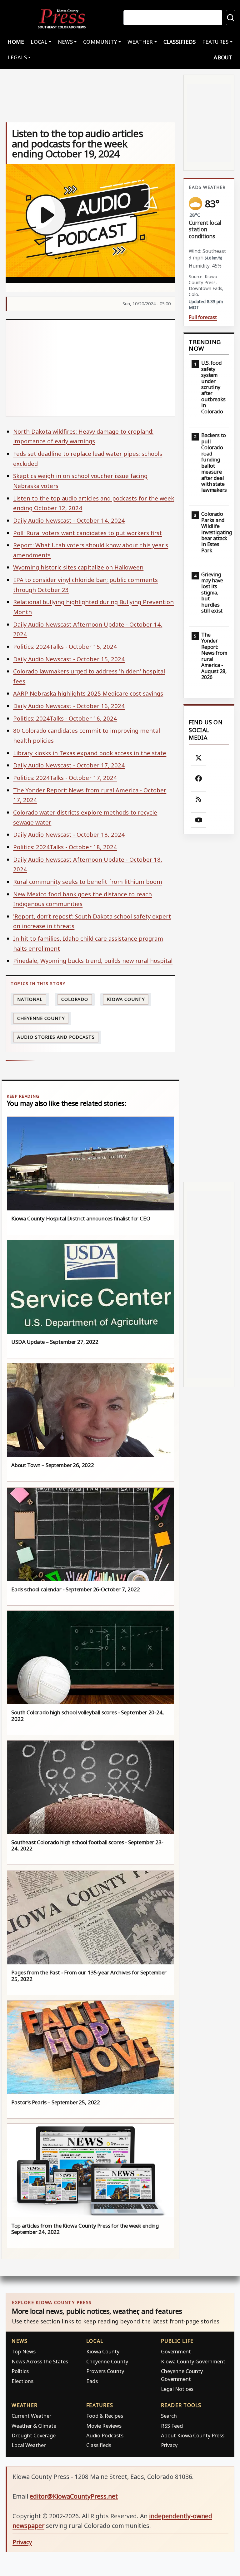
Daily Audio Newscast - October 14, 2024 (69, 520)
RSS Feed (172, 2426)
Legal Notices (177, 2389)
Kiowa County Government (193, 2361)
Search (169, 2416)
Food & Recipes (105, 2416)
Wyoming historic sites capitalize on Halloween (78, 567)
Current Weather (31, 2416)
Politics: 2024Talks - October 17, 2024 (65, 778)
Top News (24, 2351)
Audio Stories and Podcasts (56, 1037)
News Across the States (40, 2361)
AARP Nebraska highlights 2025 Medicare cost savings (88, 693)
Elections (22, 2381)
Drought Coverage (34, 2435)
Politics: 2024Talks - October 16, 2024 (65, 718)
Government (176, 2351)
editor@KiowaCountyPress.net (74, 2496)
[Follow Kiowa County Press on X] (199, 758)
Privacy (169, 2445)
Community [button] (100, 42)
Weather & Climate (34, 2426)
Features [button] (215, 42)
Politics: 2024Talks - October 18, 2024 (65, 847)
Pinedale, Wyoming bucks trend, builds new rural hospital (93, 960)
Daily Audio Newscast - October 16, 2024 (69, 706)
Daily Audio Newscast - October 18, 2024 (69, 834)
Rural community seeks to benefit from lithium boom (88, 882)
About (223, 57)
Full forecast (203, 317)
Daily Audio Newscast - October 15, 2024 (69, 659)
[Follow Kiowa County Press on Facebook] (199, 779)
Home (16, 42)
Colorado (75, 999)
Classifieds (180, 42)
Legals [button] (17, 57)
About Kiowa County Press (193, 2435)
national (30, 999)
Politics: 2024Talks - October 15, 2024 (65, 646)
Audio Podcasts (105, 2435)
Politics (20, 2371)
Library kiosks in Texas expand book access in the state (90, 753)
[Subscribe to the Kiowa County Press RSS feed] (199, 799)
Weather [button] (140, 42)
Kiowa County (126, 999)
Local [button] (39, 42)
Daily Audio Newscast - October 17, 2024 (69, 765)
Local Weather (29, 2445)
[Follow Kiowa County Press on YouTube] (199, 820)
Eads (92, 2381)
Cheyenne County (41, 1018)
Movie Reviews (104, 2426)
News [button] (65, 42)
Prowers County (105, 2371)
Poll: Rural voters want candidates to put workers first (87, 533)
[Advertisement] (90, 368)
